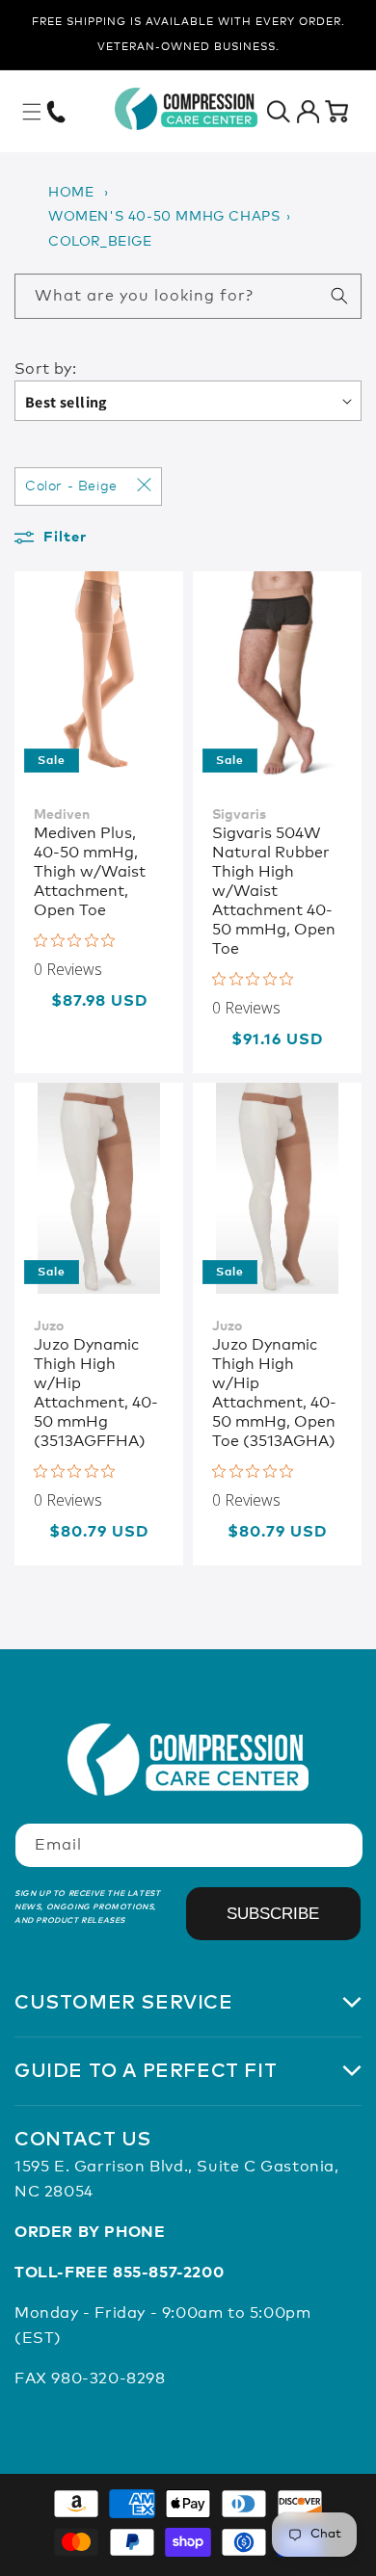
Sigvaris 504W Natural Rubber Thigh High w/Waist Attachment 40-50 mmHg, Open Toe (274, 891)
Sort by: (45, 369)
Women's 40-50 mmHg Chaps (164, 217)
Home (71, 193)
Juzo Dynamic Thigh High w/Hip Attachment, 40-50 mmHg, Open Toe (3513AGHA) (274, 1393)
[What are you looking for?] (339, 296)
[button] (32, 112)
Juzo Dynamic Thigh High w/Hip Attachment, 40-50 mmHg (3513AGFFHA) (96, 1393)
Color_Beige (100, 242)
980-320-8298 (108, 2379)
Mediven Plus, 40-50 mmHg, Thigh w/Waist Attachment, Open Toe (90, 872)
